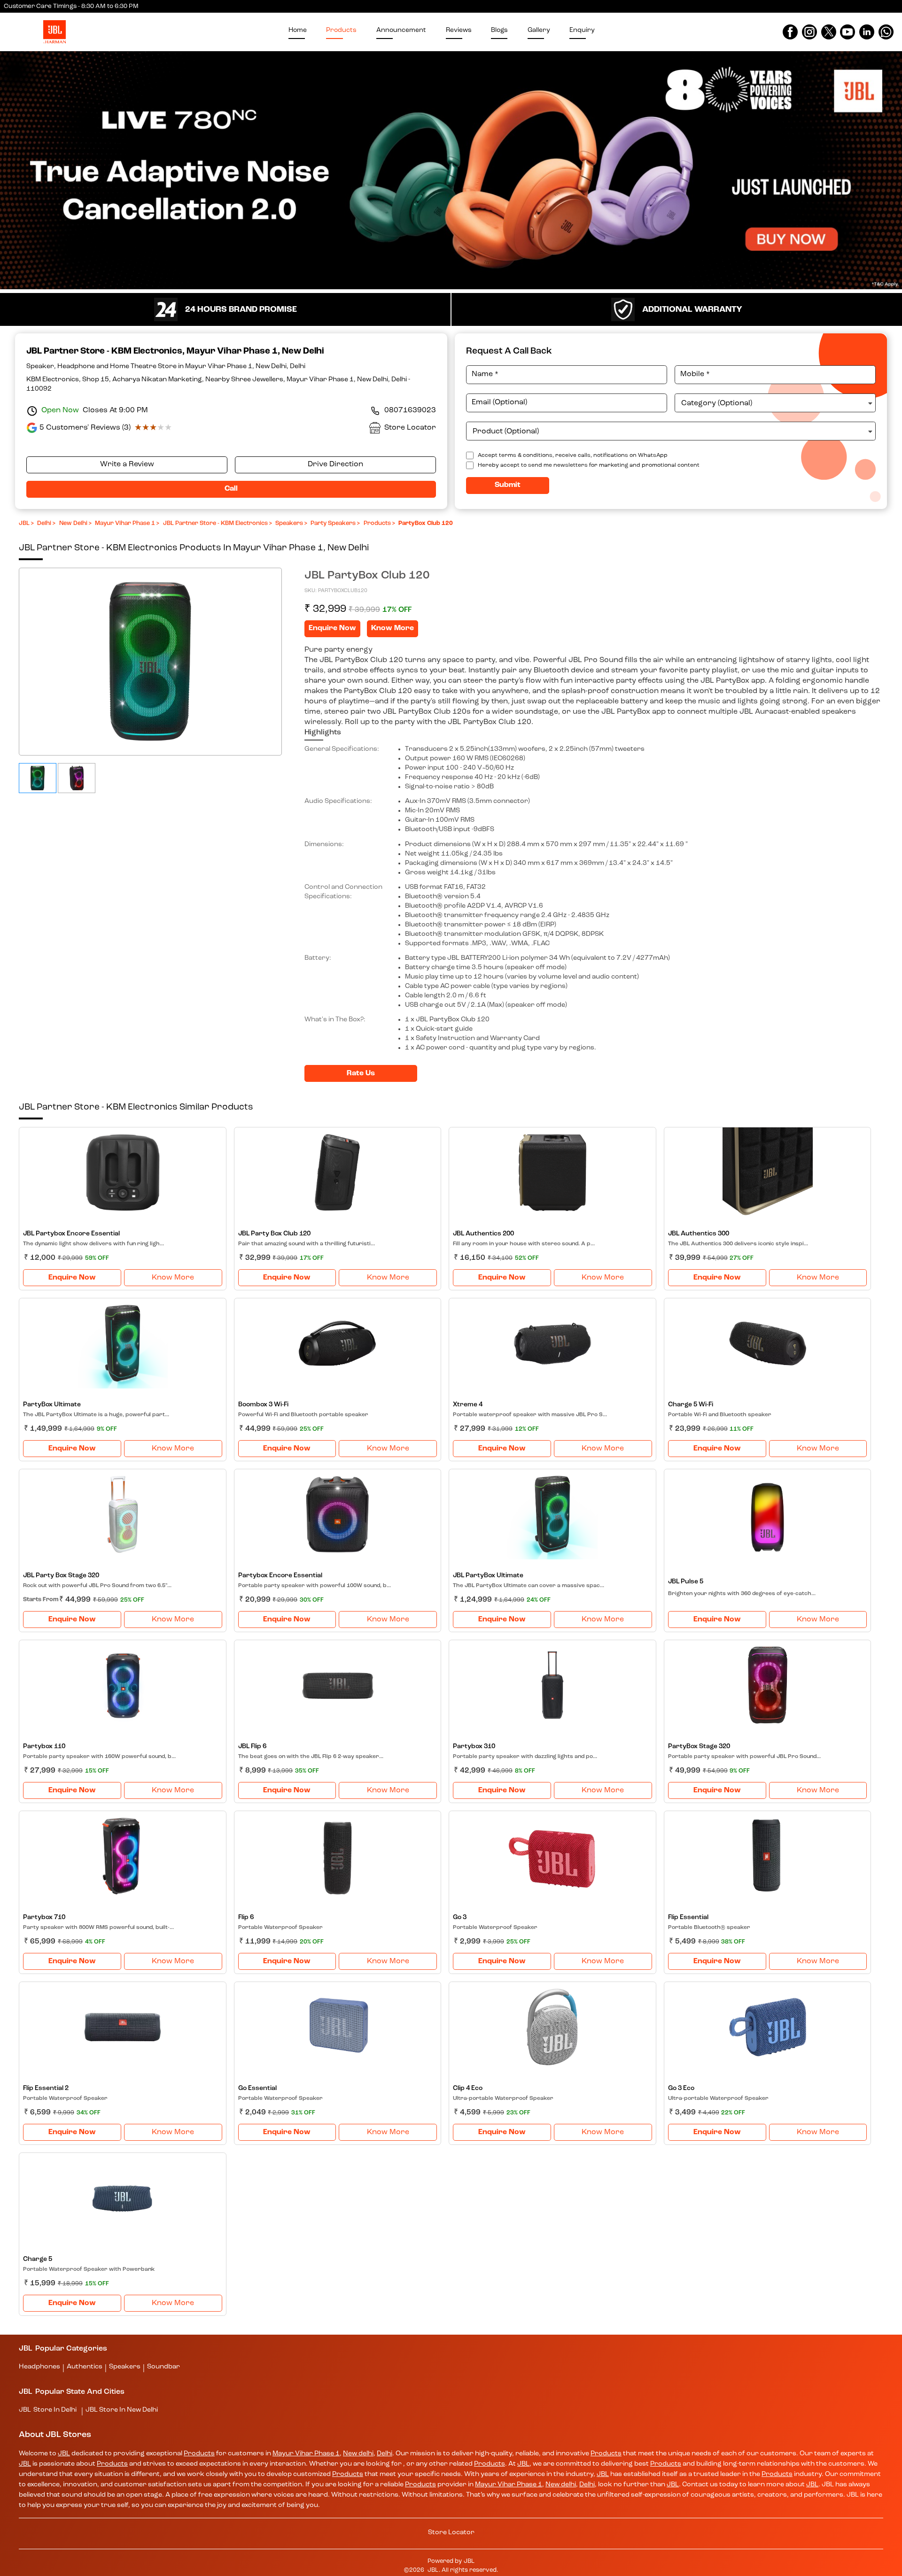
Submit (451, 231)
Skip (451, 252)
